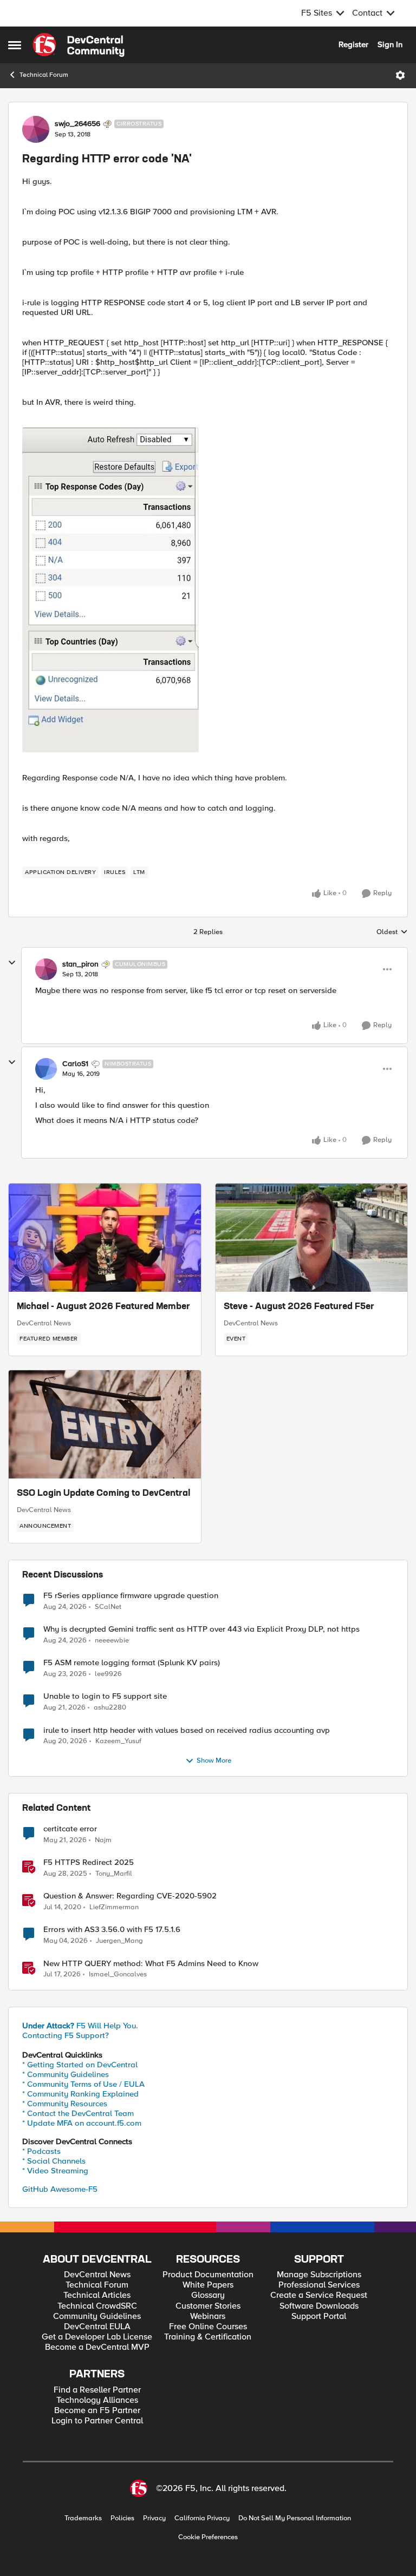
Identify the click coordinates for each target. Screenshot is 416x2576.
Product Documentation (208, 2275)
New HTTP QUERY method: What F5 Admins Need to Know (151, 1964)
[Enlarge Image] (208, 590)
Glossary (208, 2295)
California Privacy (202, 2518)
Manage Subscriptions (319, 2275)
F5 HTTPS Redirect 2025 (89, 1862)
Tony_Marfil (114, 1874)
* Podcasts (41, 2151)
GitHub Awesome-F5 (60, 2189)
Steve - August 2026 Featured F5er (299, 1307)
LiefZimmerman (114, 1907)
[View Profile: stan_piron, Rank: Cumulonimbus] (46, 969)
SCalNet (108, 1607)
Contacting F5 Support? (66, 2035)
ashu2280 (110, 1708)
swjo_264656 (77, 124)
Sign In (390, 44)
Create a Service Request (319, 2295)
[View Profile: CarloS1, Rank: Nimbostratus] (46, 1069)
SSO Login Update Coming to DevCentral (103, 1494)
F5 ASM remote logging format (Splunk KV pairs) (132, 1663)
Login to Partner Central (97, 2421)
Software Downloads (319, 2306)
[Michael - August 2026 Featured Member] (105, 1238)
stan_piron (80, 964)
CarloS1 (75, 1064)
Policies (122, 2518)
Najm (103, 1840)
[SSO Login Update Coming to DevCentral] (105, 1424)
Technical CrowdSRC (97, 2306)
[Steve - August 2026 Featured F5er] (312, 1238)
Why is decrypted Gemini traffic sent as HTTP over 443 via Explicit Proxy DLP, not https (201, 1629)
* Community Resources (65, 2104)
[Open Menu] (400, 75)
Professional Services (319, 2285)
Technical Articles (97, 2295)
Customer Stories (208, 2306)
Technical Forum (44, 75)
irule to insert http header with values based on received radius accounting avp (187, 1730)
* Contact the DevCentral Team (78, 2113)
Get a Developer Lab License (97, 2337)
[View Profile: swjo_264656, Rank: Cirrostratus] (36, 129)
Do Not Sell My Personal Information (295, 2518)
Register (353, 44)
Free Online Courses (208, 2327)
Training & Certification (208, 2337)
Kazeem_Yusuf (118, 1741)
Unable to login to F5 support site (105, 1696)
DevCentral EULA (97, 2327)
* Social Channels (54, 2161)
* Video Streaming (55, 2171)
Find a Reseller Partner (97, 2390)
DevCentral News (44, 1323)
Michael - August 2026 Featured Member (103, 1307)
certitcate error (70, 1829)
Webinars (208, 2317)
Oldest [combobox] (392, 932)
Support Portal (319, 2317)
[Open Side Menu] (15, 45)
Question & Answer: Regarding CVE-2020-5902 (130, 1896)
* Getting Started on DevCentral (80, 2065)
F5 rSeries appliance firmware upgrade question (131, 1596)
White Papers (208, 2285)
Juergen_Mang (119, 1941)
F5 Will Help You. (80, 2026)
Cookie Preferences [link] (208, 2537)
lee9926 (108, 1674)
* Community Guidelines (66, 2074)
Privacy (154, 2518)
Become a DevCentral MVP (97, 2347)
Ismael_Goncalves (118, 1974)
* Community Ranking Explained (80, 2094)
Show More (214, 1761)
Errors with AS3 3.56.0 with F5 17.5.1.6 (112, 1930)
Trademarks (83, 2518)
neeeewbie (112, 1641)
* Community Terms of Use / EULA (83, 2084)
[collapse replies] (12, 963)
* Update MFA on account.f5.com (82, 2123)
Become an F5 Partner (97, 2411)
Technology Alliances (97, 2400)
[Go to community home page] (79, 45)
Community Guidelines (97, 2317)
